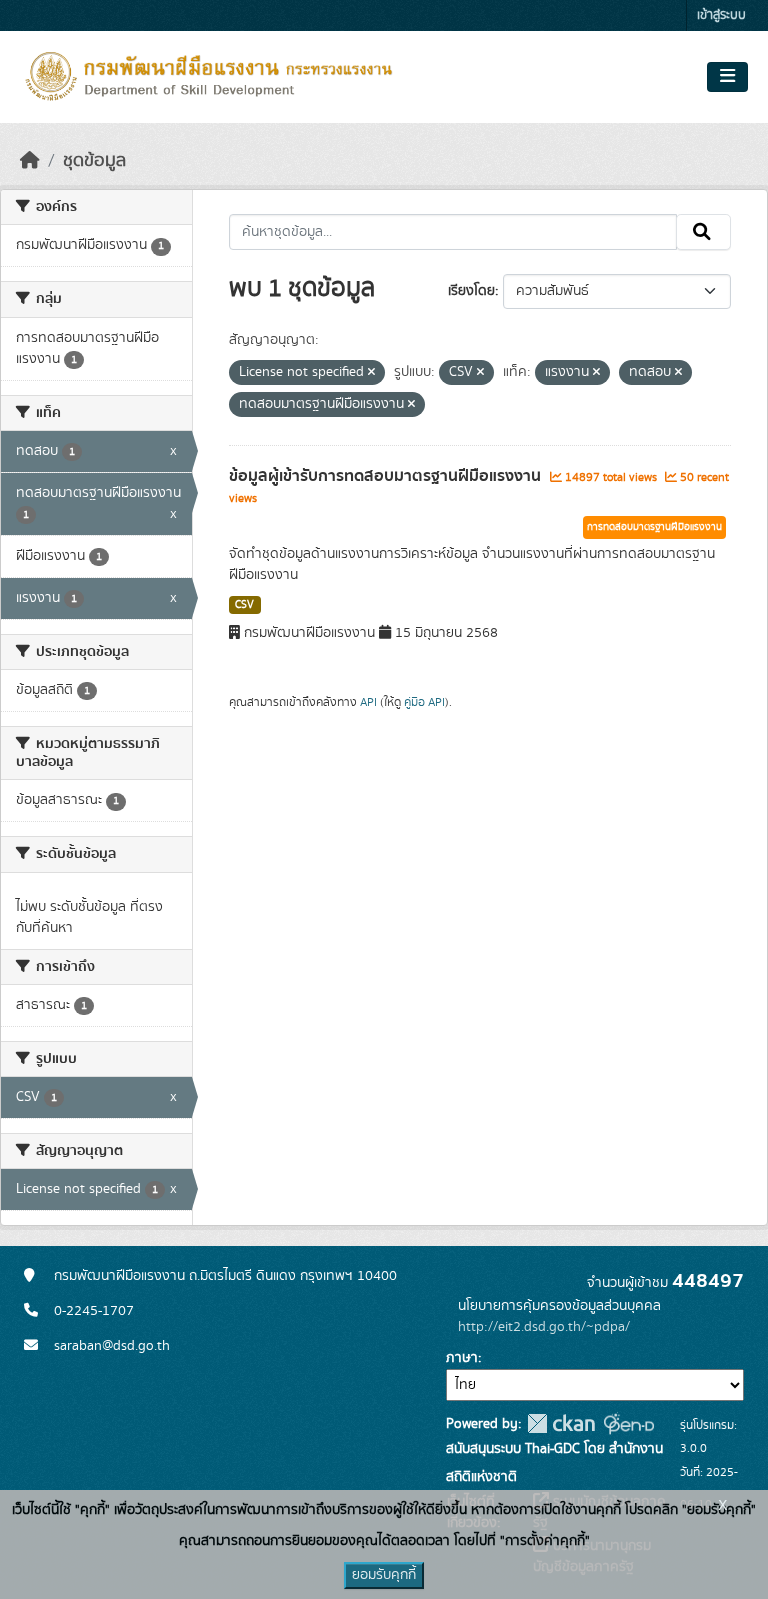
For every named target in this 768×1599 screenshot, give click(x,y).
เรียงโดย (471, 291)
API (368, 702)
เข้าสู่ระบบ (721, 15)
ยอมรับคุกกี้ (384, 1575)
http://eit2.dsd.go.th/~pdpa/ (544, 1327)
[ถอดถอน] (371, 373)
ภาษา (462, 1358)
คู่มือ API (424, 702)
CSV (244, 605)
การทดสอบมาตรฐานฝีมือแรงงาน (654, 527)
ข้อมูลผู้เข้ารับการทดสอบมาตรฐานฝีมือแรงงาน (387, 476)
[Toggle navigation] (727, 77)
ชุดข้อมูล (94, 161)
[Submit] (703, 232)
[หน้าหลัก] (30, 161)
